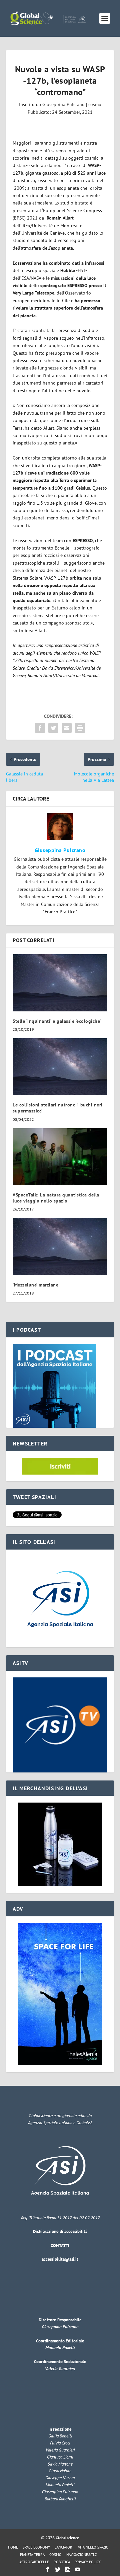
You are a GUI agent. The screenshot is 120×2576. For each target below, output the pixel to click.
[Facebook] (48, 2569)
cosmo (95, 104)
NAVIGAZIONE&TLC (81, 2555)
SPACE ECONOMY (36, 2547)
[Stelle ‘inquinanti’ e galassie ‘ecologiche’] (60, 983)
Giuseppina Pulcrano (63, 104)
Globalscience (67, 2538)
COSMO (55, 2555)
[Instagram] (68, 2569)
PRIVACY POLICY (88, 2562)
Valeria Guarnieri (60, 2369)
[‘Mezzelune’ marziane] (60, 1246)
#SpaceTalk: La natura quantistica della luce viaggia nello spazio (56, 1198)
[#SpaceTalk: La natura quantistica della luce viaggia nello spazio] (60, 1157)
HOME (13, 2547)
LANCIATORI (64, 2547)
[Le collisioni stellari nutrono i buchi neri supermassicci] (60, 1067)
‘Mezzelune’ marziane (35, 1285)
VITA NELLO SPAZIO (93, 2547)
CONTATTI (60, 2246)
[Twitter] (58, 2569)
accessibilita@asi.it (60, 2259)
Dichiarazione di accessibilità (60, 2231)
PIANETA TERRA (32, 2555)
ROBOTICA (62, 2562)
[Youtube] (78, 2569)
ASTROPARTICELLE (34, 2562)
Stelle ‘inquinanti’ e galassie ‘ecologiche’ (57, 1021)
